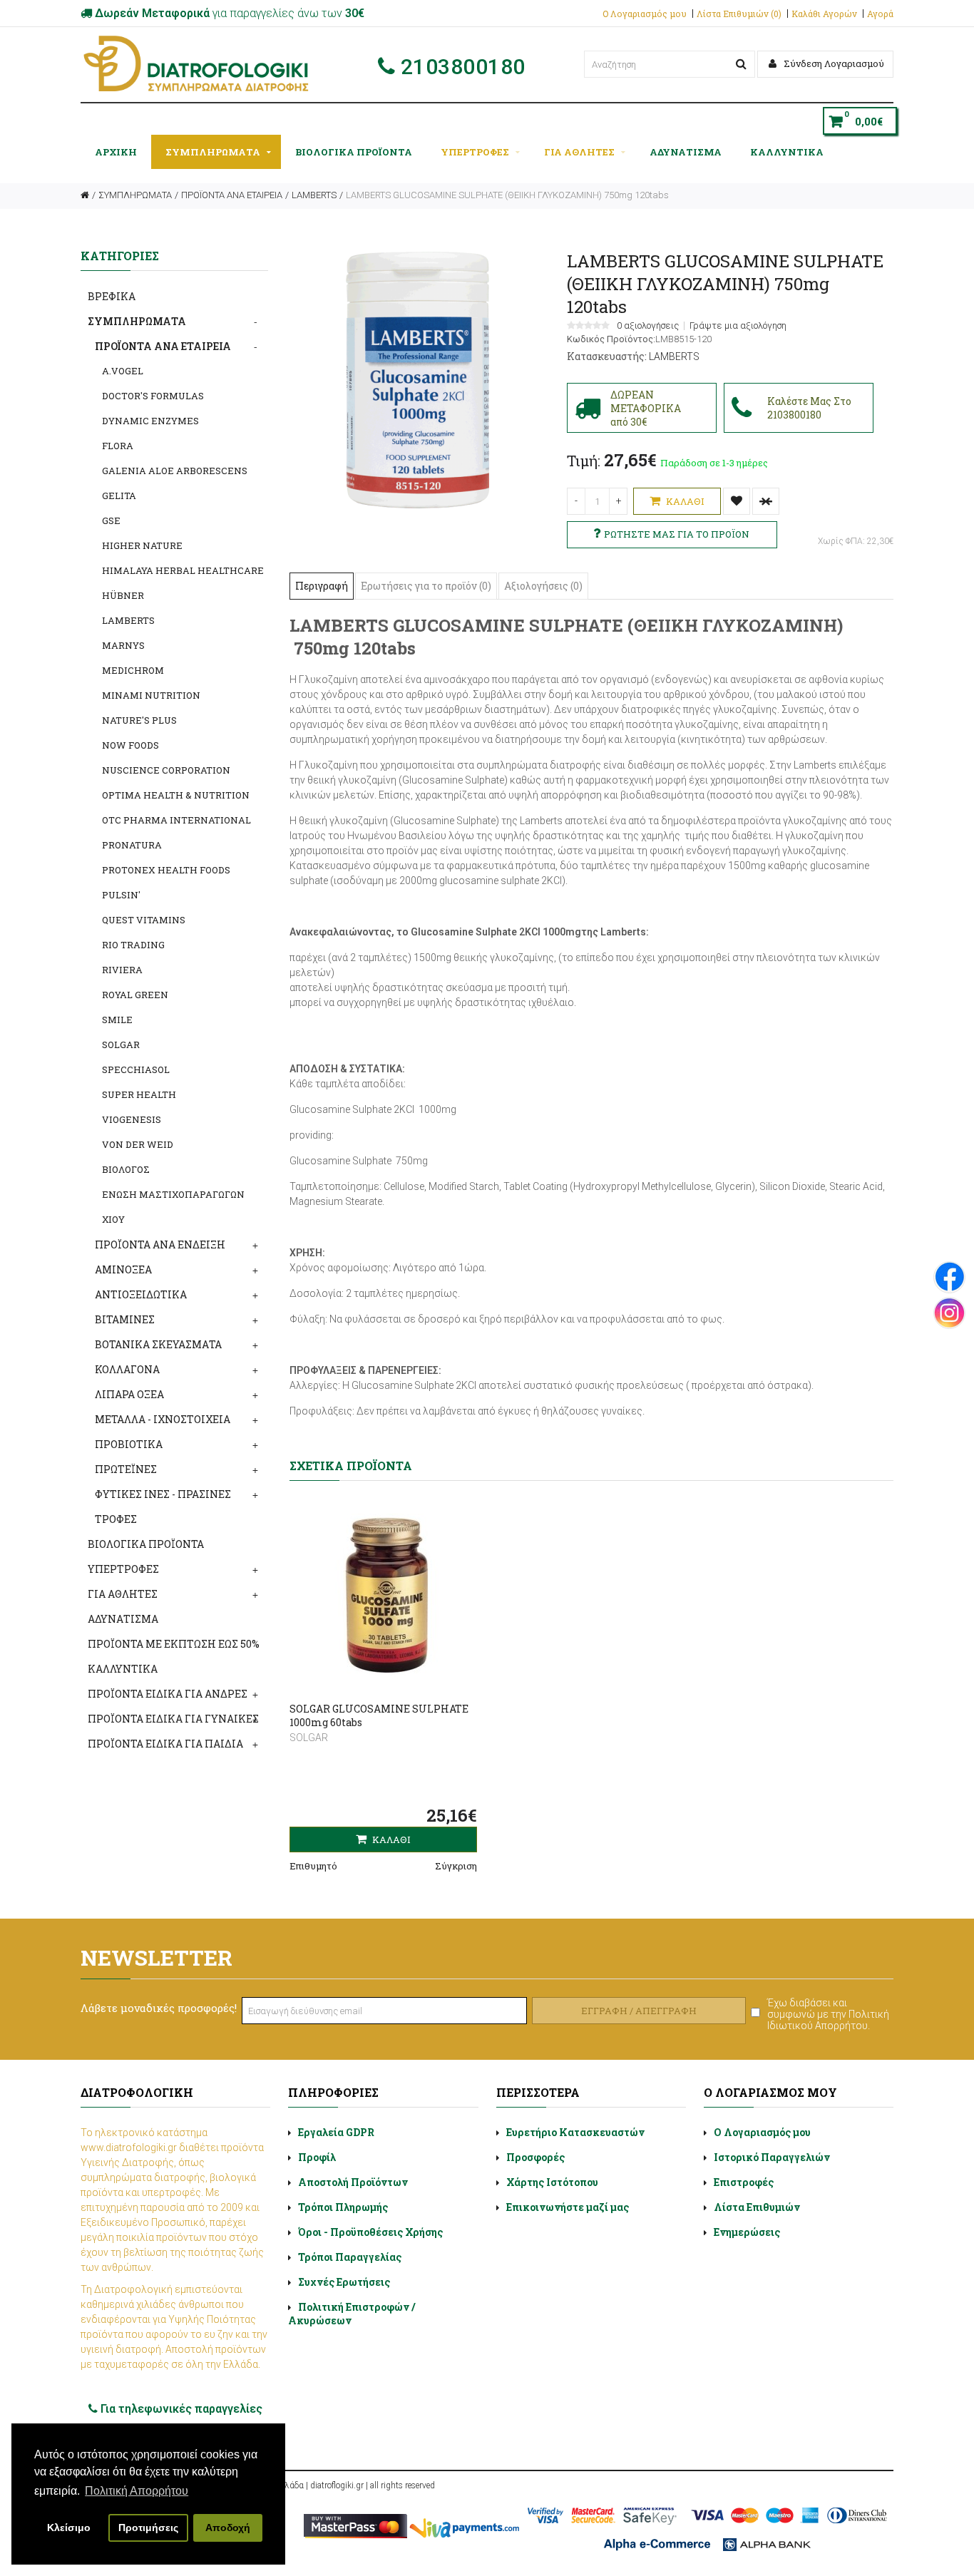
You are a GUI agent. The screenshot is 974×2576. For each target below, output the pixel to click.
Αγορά (880, 14)
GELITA (119, 496)
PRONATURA (132, 845)
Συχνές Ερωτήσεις (344, 2282)
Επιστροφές (744, 2182)
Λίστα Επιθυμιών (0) (739, 14)
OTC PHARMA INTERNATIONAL (176, 820)
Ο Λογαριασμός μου (645, 14)
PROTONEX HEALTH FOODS (166, 870)
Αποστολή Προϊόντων (353, 2182)
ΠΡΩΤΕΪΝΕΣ (126, 1469)
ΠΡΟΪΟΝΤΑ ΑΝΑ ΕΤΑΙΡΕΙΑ (232, 195)
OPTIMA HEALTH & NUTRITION (176, 795)
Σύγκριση (456, 1866)
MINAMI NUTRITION (151, 695)
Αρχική (116, 152)
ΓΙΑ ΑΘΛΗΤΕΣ (579, 152)
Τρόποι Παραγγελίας (350, 2257)
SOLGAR (121, 1045)
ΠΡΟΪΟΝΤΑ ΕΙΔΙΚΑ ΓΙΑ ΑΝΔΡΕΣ (168, 1694)
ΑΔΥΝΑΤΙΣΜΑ (686, 152)
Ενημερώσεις (747, 2232)
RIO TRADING (133, 945)
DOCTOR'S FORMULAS (153, 396)
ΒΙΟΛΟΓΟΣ (126, 1169)
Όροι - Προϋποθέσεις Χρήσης (370, 2232)
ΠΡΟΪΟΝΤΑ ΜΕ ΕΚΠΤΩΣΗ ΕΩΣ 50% (174, 1644)
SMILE (117, 1020)
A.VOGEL (123, 371)
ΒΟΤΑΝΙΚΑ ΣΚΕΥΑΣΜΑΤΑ (158, 1344)
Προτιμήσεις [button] (148, 2528)
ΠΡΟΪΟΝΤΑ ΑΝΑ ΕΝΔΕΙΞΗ (160, 1245)
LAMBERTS (314, 195)
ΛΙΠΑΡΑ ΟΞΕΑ (129, 1394)
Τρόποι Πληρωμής (343, 2207)
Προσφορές (535, 2157)
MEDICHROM (133, 670)
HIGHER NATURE (142, 545)
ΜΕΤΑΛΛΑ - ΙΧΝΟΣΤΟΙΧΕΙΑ (163, 1419)
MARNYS (123, 645)
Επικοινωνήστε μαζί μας (568, 2207)
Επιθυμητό (313, 1866)
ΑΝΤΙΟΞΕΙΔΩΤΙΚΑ (141, 1294)
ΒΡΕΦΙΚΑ (112, 296)
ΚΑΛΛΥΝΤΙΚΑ (787, 152)
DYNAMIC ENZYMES (150, 421)
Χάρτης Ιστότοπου (552, 2182)
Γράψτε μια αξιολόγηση (738, 326)
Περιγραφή (322, 586)
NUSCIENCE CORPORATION (166, 770)
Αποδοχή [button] (228, 2528)
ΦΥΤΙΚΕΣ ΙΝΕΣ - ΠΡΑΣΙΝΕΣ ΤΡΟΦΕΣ (163, 1507)
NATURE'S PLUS (139, 720)
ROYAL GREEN (135, 995)
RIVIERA (122, 970)
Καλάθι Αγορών (824, 14)
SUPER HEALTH (139, 1094)
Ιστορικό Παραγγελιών (772, 2157)
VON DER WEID (138, 1144)
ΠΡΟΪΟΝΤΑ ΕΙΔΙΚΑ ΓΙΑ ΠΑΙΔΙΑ (165, 1744)
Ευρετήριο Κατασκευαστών (575, 2132)
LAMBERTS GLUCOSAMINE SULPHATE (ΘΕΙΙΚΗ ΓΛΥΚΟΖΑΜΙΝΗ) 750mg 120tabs (507, 195)
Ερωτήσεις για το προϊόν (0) (426, 586)
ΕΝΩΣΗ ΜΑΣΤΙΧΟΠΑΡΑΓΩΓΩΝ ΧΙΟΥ (173, 1207)
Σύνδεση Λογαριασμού (833, 63)
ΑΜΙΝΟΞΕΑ (123, 1269)
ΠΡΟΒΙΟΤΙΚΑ (129, 1444)
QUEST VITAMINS (144, 920)
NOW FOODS (130, 745)
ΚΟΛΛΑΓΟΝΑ (127, 1369)
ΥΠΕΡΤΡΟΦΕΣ (475, 152)
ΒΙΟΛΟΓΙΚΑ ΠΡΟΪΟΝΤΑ (354, 152)
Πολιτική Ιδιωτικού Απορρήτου (828, 2020)
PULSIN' (121, 895)
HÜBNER (123, 595)
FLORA (118, 446)
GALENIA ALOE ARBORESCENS (175, 471)
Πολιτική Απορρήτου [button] (137, 2491)
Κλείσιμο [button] (69, 2528)
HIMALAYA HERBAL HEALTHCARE (183, 570)
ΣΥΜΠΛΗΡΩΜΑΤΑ (213, 152)
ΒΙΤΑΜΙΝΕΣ (125, 1319)
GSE (111, 520)
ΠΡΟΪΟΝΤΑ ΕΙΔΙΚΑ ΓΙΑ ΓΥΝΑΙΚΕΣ (173, 1719)
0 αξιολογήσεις (648, 326)
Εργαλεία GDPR (336, 2132)
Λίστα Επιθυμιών (757, 2207)
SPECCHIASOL (136, 1069)
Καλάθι (684, 501)
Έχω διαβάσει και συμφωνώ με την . (828, 2014)
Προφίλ (317, 2157)
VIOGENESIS (132, 1119)
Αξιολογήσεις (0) (543, 586)
